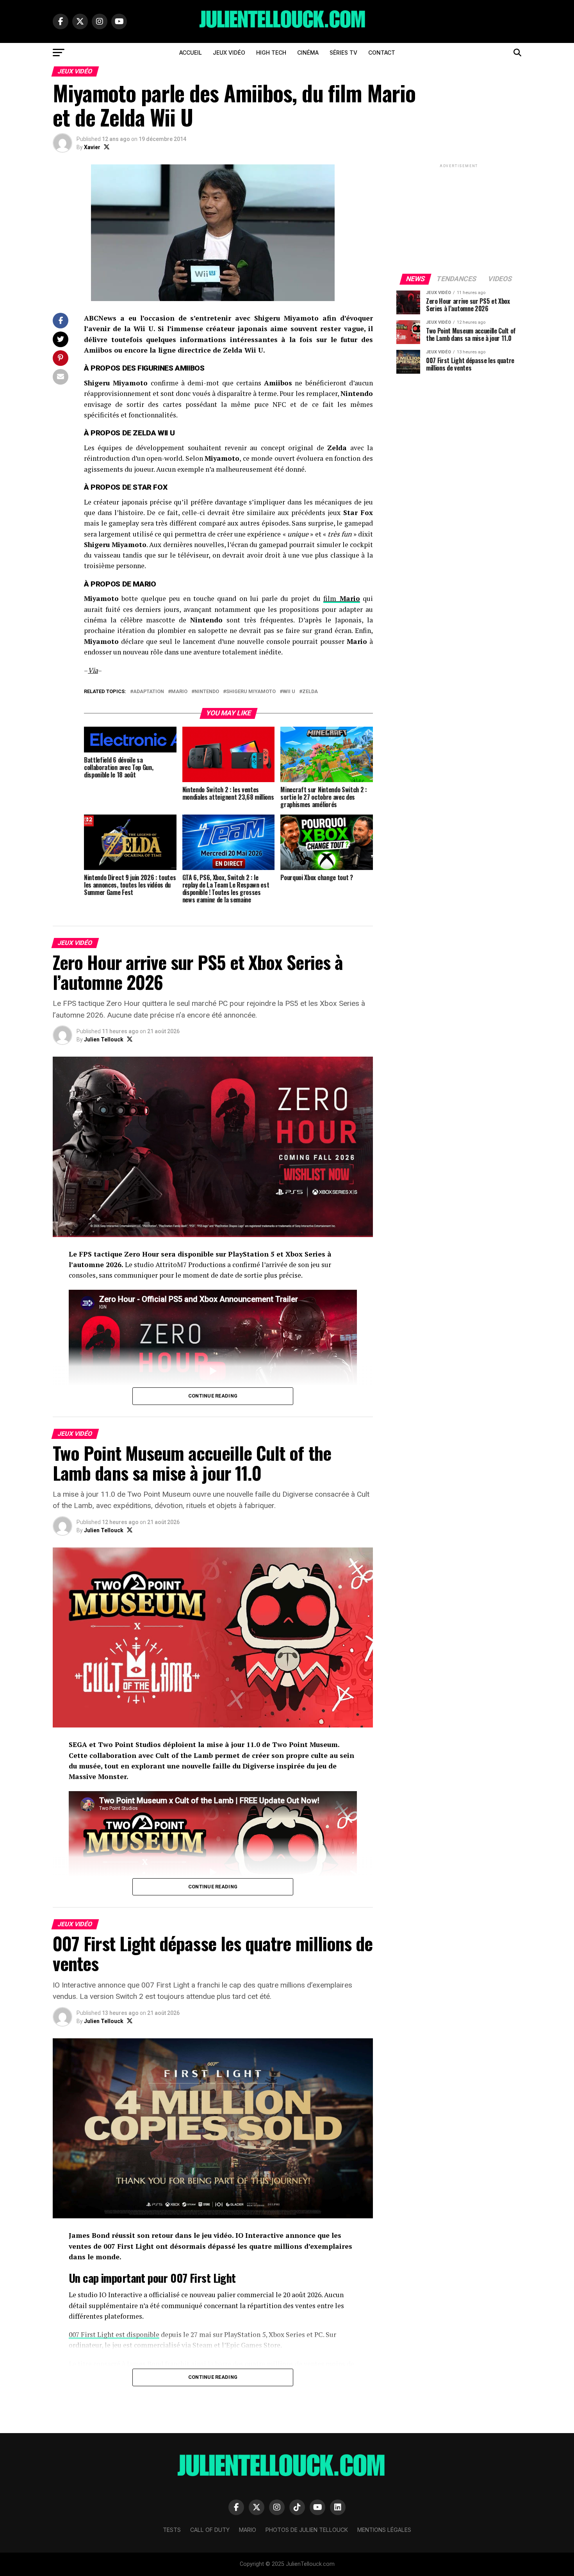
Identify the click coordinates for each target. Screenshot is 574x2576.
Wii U (289, 692)
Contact (382, 53)
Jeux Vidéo (229, 53)
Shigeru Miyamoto (251, 692)
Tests (172, 2530)
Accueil (191, 53)
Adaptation (149, 692)
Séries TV (343, 53)
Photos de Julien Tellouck (307, 2530)
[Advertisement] (459, 218)
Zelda (310, 692)
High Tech (271, 53)
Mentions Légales (384, 2530)
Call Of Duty (210, 2530)
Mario (179, 692)
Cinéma (308, 53)
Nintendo (207, 692)
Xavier (92, 147)
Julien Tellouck (104, 1039)
